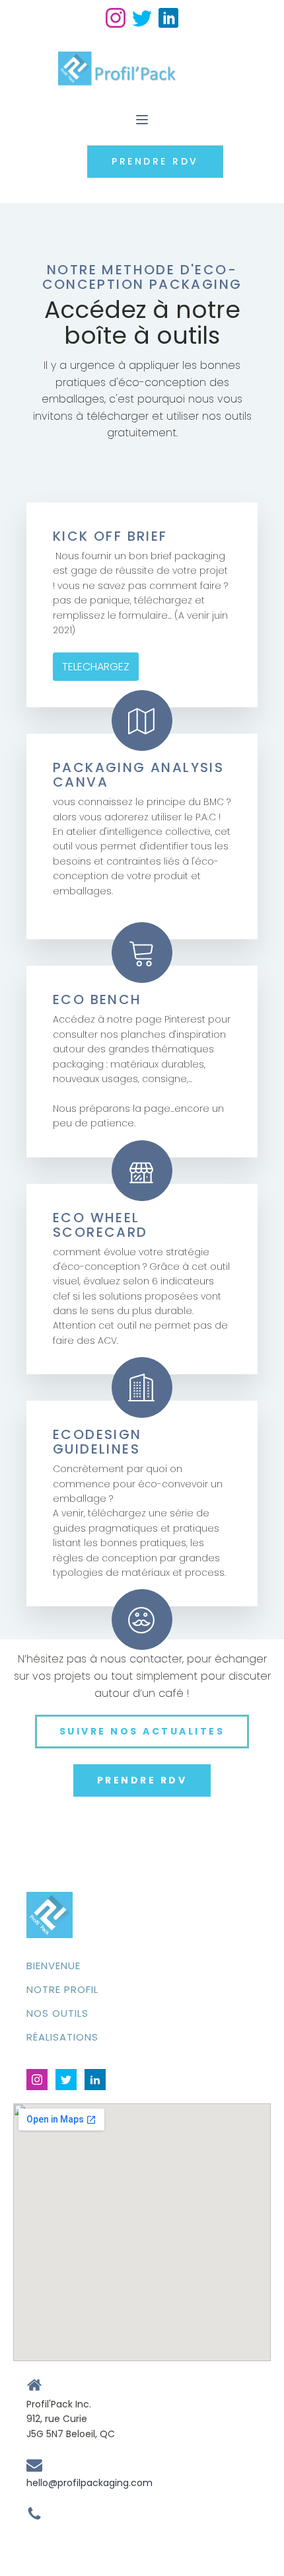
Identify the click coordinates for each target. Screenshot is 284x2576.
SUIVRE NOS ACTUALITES (142, 1731)
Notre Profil (62, 1989)
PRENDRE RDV (155, 161)
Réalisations (62, 2037)
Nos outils (57, 2013)
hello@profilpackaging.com (89, 2483)
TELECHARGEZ (96, 667)
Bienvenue (53, 1966)
